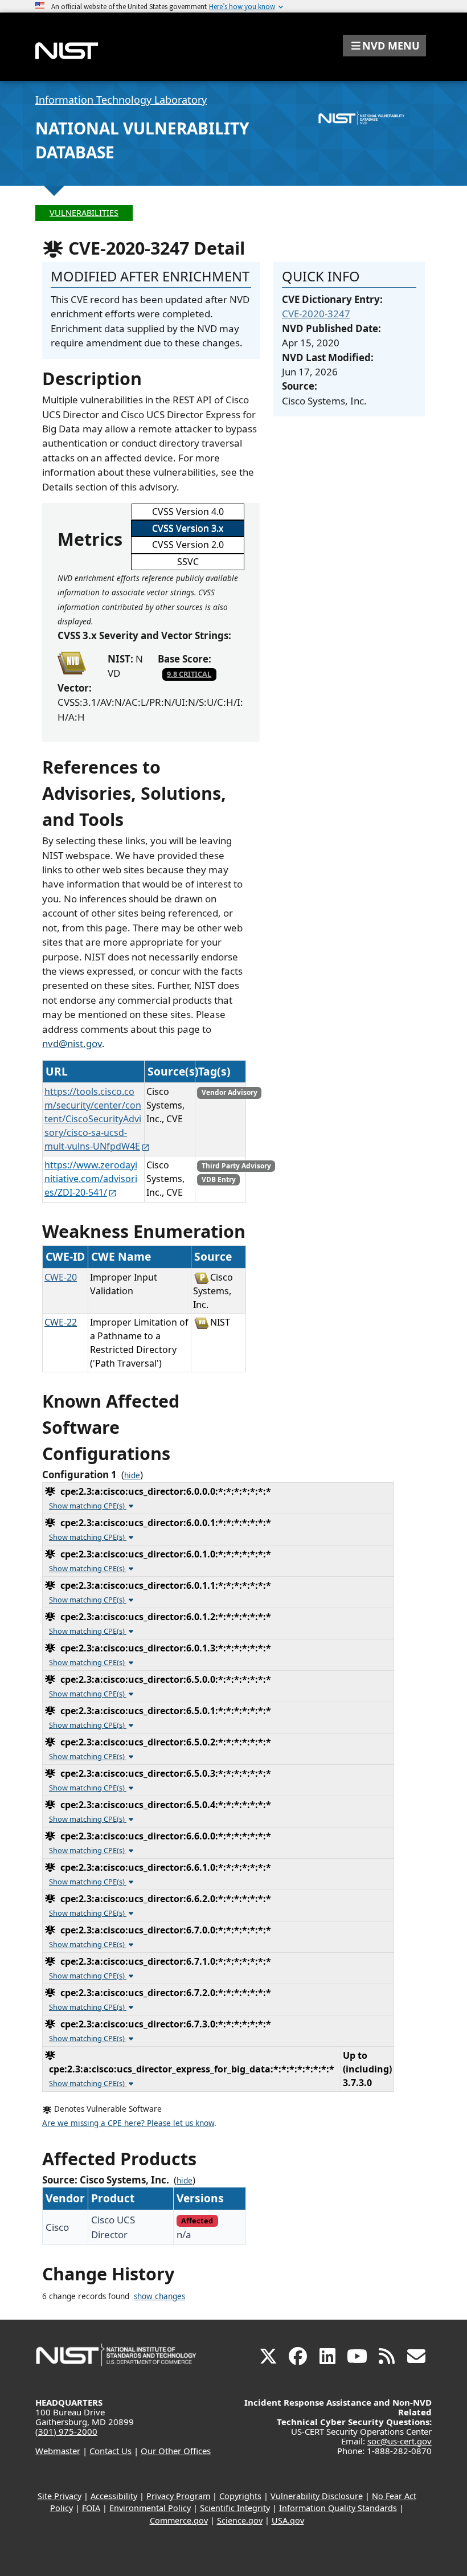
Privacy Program (178, 2496)
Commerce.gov (179, 2520)
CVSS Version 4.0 (188, 512)
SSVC (188, 562)
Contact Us (110, 2451)
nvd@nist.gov (72, 1043)
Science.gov (240, 2520)
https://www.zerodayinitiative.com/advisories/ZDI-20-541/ (91, 1179)
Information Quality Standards (338, 2508)
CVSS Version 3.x (188, 528)
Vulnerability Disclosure (317, 2496)
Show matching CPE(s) (88, 1506)
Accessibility (114, 2496)
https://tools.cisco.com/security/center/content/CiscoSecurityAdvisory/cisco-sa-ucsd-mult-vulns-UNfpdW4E (93, 1119)
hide (132, 1475)
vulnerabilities (84, 213)
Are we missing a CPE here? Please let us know (128, 2123)
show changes (159, 2296)
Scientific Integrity (235, 2508)
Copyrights (240, 2496)
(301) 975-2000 (66, 2431)
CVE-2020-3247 (316, 314)
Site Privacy (60, 2496)
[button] (384, 46)
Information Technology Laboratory (121, 100)
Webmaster (58, 2451)
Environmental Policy (150, 2508)
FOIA (91, 2508)
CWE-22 (61, 1322)
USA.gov (288, 2520)
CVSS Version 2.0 (188, 545)
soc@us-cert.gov (400, 2441)
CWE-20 (61, 1277)
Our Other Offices (176, 2451)
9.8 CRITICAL (189, 674)
